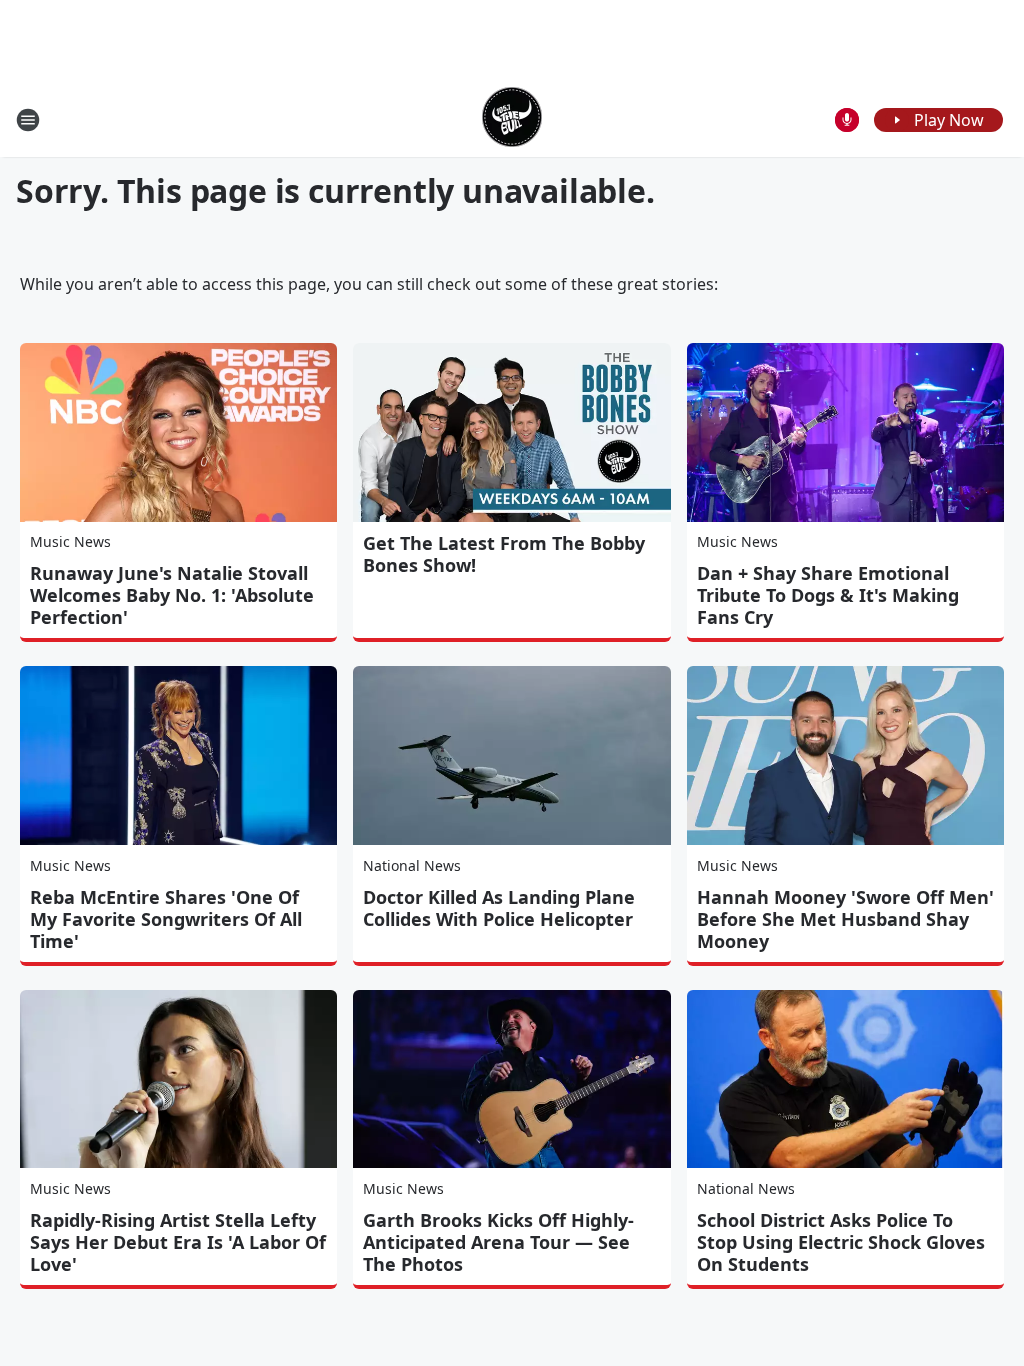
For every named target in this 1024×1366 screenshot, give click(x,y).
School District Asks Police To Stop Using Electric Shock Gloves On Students (841, 1242)
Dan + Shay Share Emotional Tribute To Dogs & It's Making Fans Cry (828, 595)
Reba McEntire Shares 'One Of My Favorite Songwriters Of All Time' (166, 919)
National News (412, 865)
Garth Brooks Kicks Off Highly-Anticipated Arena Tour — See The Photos (498, 1242)
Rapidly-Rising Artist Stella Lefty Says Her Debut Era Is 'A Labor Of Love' (178, 1242)
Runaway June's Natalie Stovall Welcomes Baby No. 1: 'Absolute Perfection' (172, 595)
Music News (70, 541)
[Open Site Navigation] (28, 120)
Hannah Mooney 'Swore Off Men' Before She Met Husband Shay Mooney (845, 919)
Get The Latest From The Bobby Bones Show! (504, 554)
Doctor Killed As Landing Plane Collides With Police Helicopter (499, 908)
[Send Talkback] (847, 120)
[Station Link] (512, 119)
